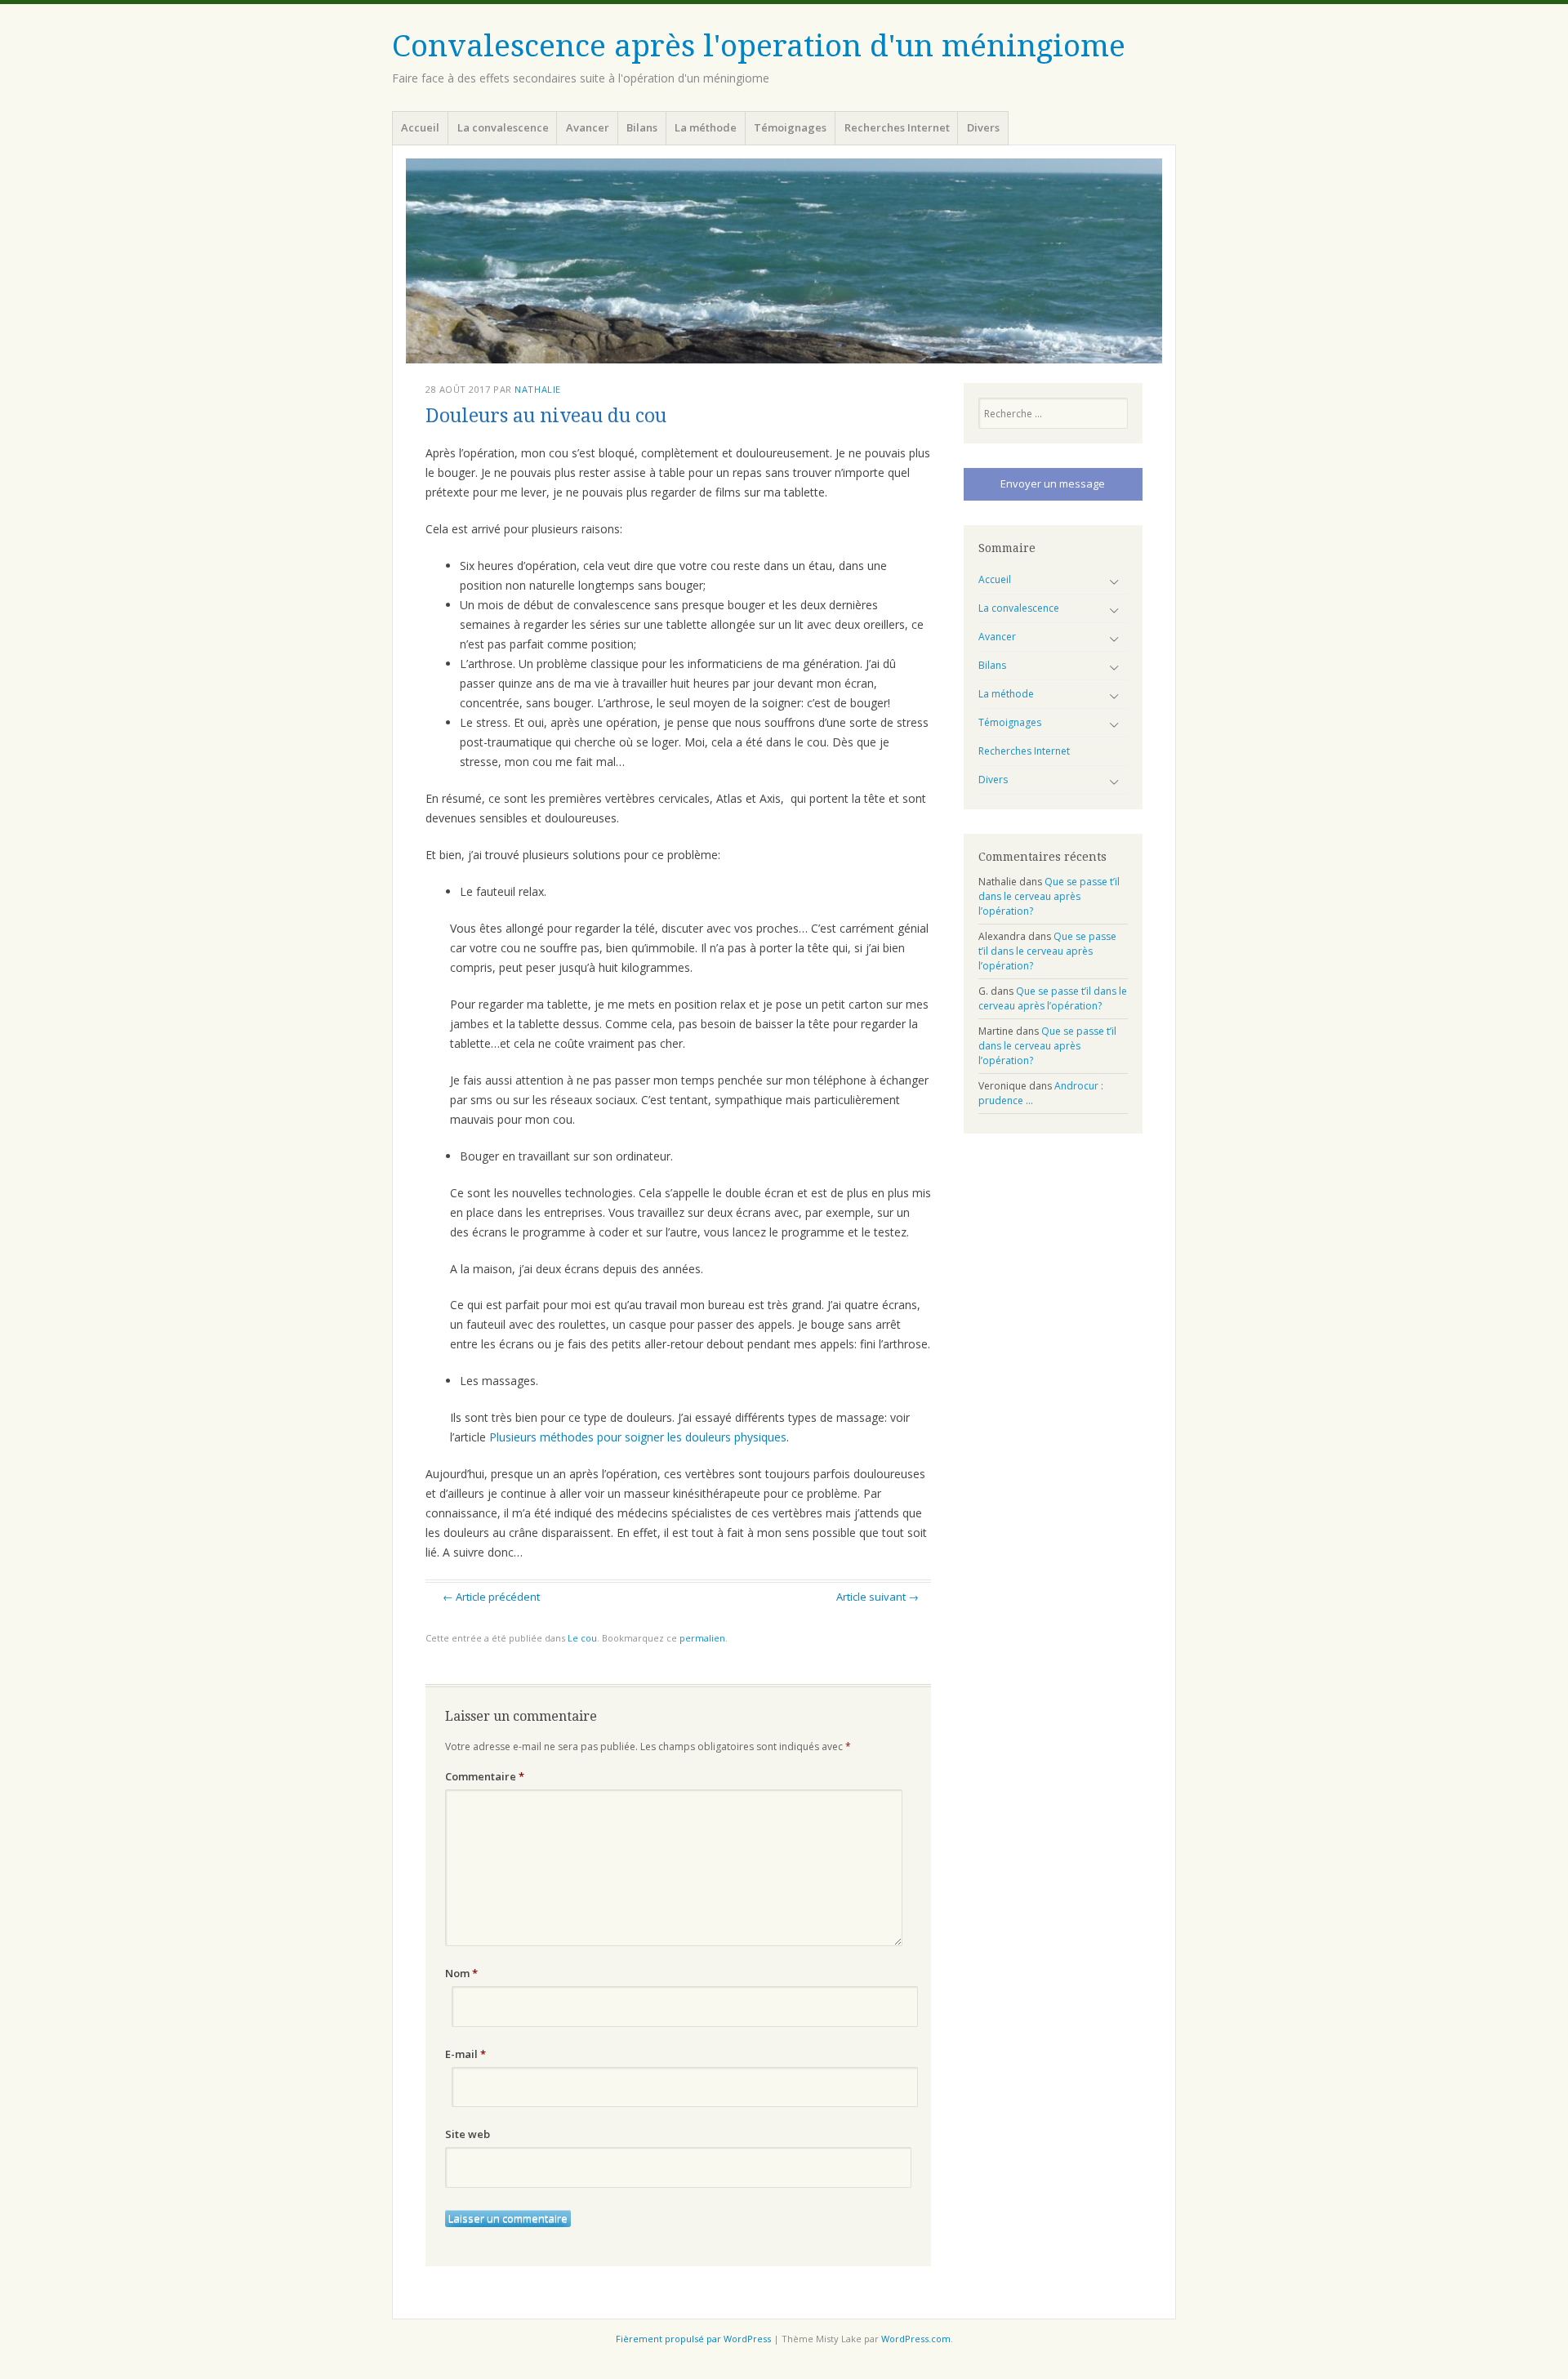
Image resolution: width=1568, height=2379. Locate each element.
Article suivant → (878, 1597)
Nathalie (537, 389)
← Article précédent (491, 1597)
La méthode (706, 127)
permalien (702, 1638)
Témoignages (790, 127)
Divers (983, 127)
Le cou (582, 1638)
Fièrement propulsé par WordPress (693, 2339)
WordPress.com (916, 2339)
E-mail (465, 2054)
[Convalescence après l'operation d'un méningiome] (784, 261)
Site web (468, 2134)
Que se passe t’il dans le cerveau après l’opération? (1049, 896)
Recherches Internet (897, 127)
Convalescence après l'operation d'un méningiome (759, 46)
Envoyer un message (1053, 483)
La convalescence (503, 127)
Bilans (642, 127)
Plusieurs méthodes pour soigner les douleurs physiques (638, 1437)
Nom (461, 1973)
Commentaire (485, 1776)
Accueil (420, 127)
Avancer (588, 127)
